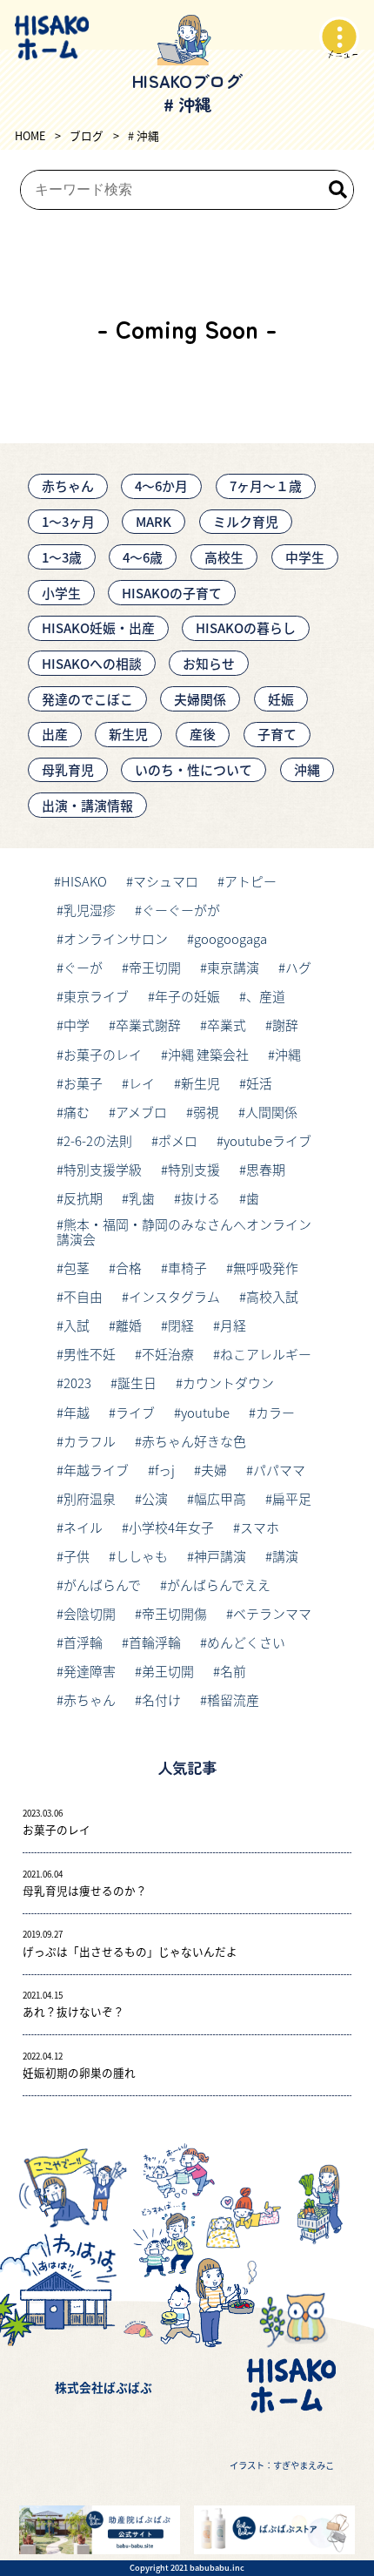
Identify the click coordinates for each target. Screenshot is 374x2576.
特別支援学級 (103, 1169)
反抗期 (83, 1198)
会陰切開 (90, 1613)
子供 (77, 1556)
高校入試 (272, 1296)
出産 (55, 734)
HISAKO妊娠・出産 (98, 627)
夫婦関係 (200, 699)
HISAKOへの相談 (92, 663)
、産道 (266, 996)
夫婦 (214, 1470)
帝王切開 (155, 967)
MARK (154, 521)
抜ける (200, 1198)
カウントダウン (228, 1382)
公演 (155, 1498)
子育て (277, 734)
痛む (77, 1112)
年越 (77, 1412)
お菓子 (83, 1083)
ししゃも (142, 1556)
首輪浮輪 (155, 1642)
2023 (77, 1382)
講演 (285, 1556)
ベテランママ (272, 1613)
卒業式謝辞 (148, 1025)
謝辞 (285, 1025)
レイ (142, 1083)
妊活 (259, 1083)
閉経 (181, 1325)
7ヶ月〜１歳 (266, 486)
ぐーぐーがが (181, 910)
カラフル (90, 1441)
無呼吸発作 (266, 1268)
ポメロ (178, 1140)
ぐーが (83, 967)
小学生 (61, 593)
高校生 (224, 557)
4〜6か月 (161, 486)
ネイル (83, 1527)
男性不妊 (90, 1354)
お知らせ (209, 663)
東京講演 (233, 967)
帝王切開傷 (174, 1613)
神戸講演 (220, 1556)
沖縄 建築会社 (208, 1054)
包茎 (77, 1268)
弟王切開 (168, 1671)
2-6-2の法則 (98, 1140)
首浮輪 (83, 1642)
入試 (77, 1325)
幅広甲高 (220, 1498)
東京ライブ (96, 996)
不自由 (83, 1296)
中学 (77, 1025)
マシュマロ (166, 881)
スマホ (260, 1527)
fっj (165, 1470)
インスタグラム (174, 1296)
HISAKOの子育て (172, 593)
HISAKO (84, 881)
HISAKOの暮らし (246, 627)
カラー (275, 1412)
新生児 (128, 734)
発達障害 (90, 1671)
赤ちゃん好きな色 (194, 1441)
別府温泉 (90, 1498)
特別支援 (194, 1169)
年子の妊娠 (187, 996)
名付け (161, 1699)
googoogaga (230, 938)
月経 (233, 1325)
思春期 (266, 1169)
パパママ (279, 1470)
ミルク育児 (246, 521)
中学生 (305, 557)
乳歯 (142, 1198)
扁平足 (292, 1498)
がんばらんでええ (219, 1585)
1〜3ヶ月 (68, 521)
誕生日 (137, 1382)
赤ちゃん (68, 486)
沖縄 (307, 769)
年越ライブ (96, 1470)
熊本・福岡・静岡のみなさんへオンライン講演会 (184, 1232)
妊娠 (281, 699)
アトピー (250, 881)
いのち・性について (194, 769)
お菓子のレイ (103, 1054)
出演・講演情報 (87, 805)
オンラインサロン (116, 938)
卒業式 (227, 1025)
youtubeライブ (267, 1140)
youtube (205, 1412)
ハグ (298, 967)
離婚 (129, 1325)
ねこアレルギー (266, 1354)
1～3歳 (62, 557)
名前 (233, 1671)
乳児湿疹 (90, 910)
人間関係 (271, 1112)
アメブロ (141, 1112)
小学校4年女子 (171, 1527)
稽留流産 (233, 1699)
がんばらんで (102, 1585)
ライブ (135, 1412)
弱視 (206, 1112)
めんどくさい (246, 1642)
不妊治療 (168, 1354)
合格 (129, 1268)
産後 (203, 734)
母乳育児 (68, 769)
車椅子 (187, 1268)
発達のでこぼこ (87, 699)
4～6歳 (143, 557)
